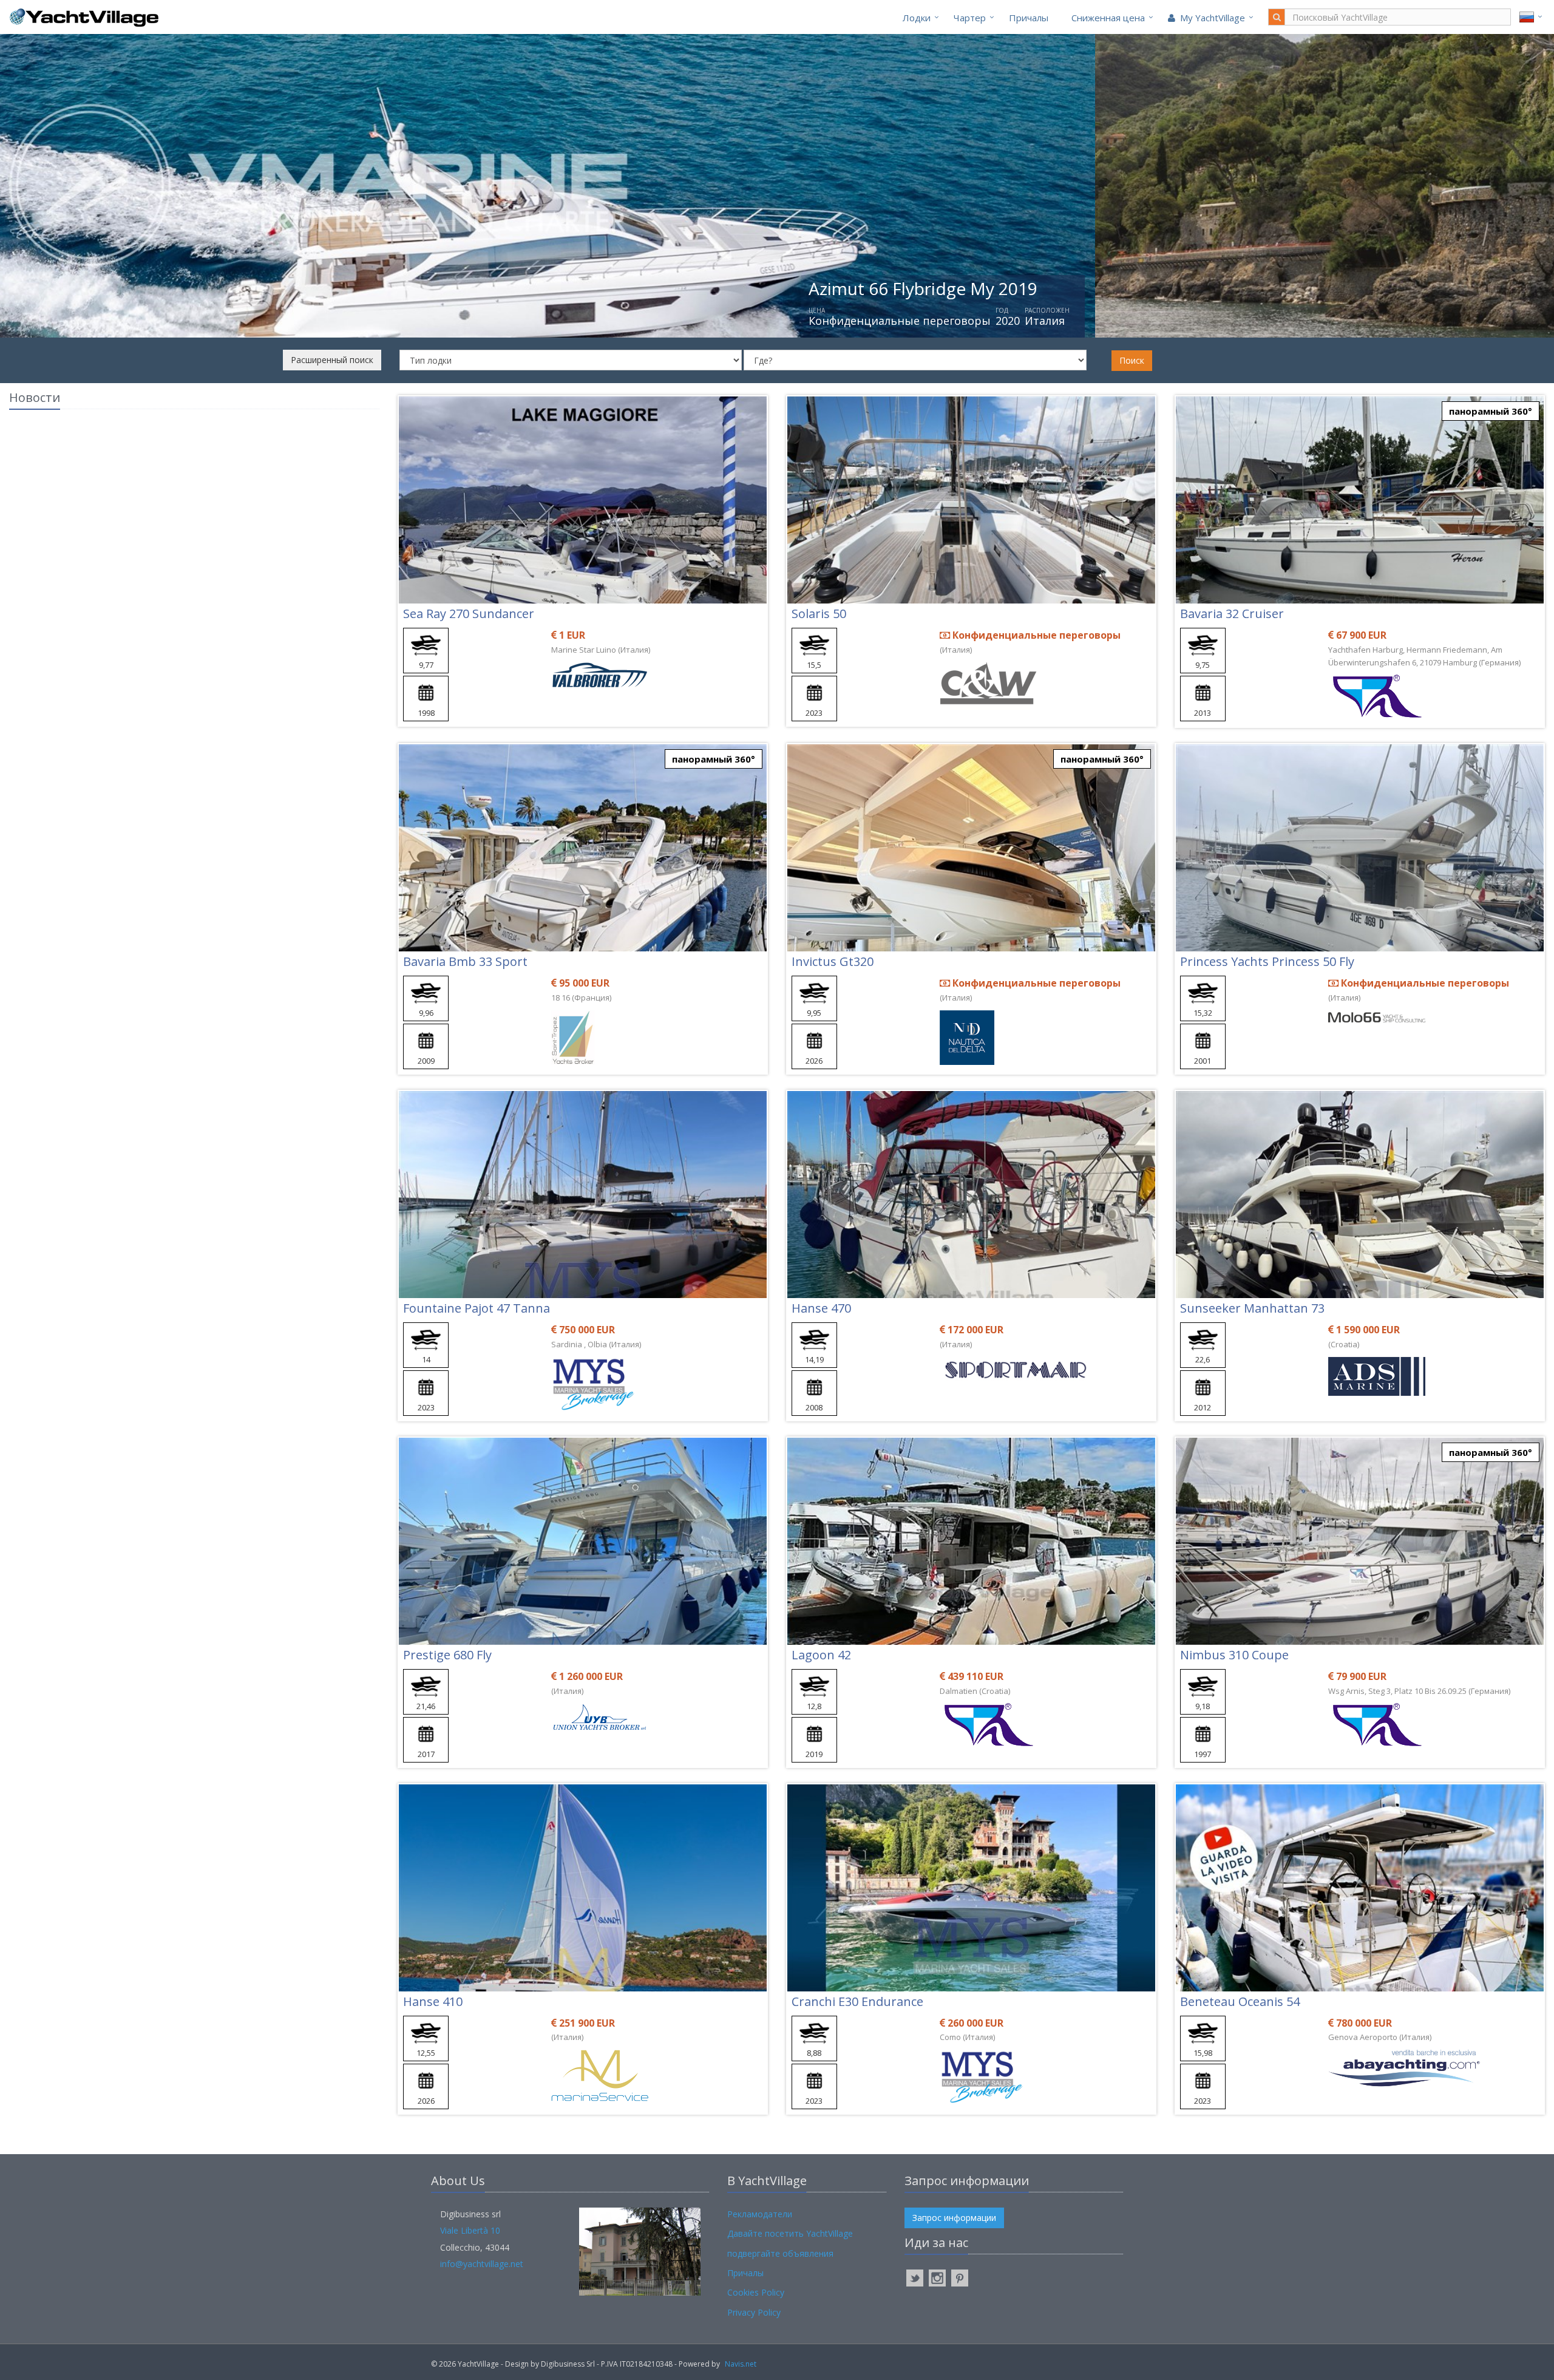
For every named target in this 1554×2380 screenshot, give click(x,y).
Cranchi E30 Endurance (857, 2001)
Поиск (1132, 360)
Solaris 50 (819, 614)
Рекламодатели (760, 2214)
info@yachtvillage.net (482, 2264)
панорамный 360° (1491, 411)
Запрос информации (954, 2218)
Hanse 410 (433, 2001)
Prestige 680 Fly (447, 1655)
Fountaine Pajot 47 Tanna (477, 1308)
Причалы (1029, 18)
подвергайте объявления (780, 2253)
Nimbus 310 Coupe (1234, 1655)
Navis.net (741, 2364)
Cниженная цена (1108, 18)
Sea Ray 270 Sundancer (469, 614)
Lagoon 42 (821, 1655)
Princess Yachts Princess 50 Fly (1267, 961)
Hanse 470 (821, 1308)
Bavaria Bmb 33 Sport (465, 961)
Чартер (970, 18)
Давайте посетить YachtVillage (790, 2233)
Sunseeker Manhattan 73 (1252, 1308)
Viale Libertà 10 (470, 2230)
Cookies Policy (756, 2292)
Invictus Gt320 (833, 961)
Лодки (917, 18)
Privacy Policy (754, 2312)
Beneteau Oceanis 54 (1240, 2001)
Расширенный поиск (332, 360)
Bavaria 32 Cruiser (1232, 614)
